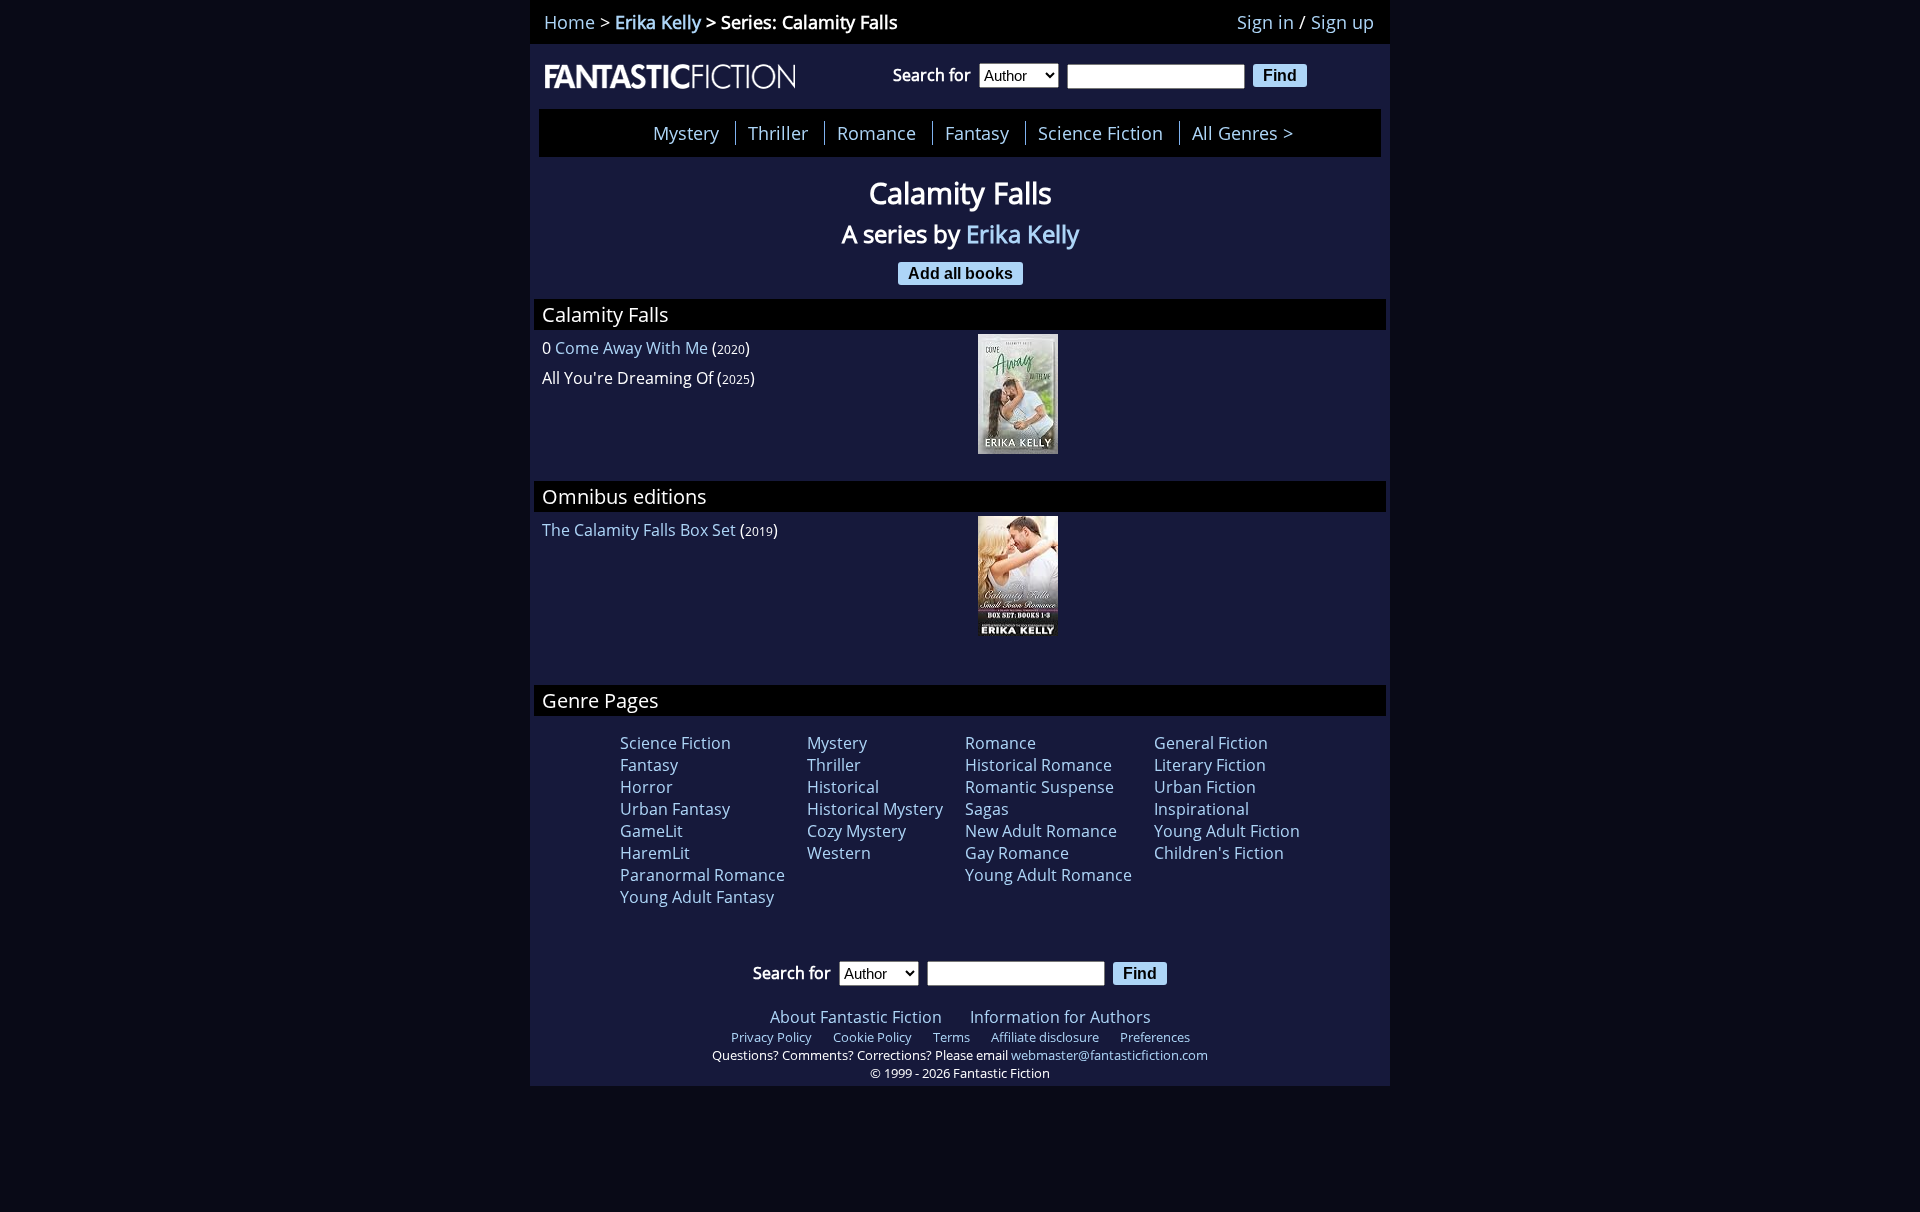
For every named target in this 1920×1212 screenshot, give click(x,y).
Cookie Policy (872, 1037)
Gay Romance (1017, 853)
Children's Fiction (1219, 853)
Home (569, 22)
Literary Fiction (1210, 765)
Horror (646, 787)
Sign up (1342, 22)
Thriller (778, 133)
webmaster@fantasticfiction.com (1109, 1055)
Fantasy (977, 133)
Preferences (1155, 1037)
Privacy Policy (771, 1037)
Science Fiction (1100, 133)
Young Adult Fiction (1227, 831)
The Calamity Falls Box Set (639, 530)
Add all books (960, 273)
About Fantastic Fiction (856, 1017)
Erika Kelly (658, 22)
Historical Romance (1038, 765)
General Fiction (1211, 743)
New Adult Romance (1041, 831)
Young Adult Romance (1048, 875)
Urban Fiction (1205, 787)
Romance (876, 133)
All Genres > (1247, 133)
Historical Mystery (875, 809)
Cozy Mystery (856, 831)
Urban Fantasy (675, 809)
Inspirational (1201, 809)
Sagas (987, 809)
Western (839, 853)
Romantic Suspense (1039, 787)
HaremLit (655, 853)
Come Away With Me (631, 348)
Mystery (686, 133)
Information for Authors (1060, 1017)
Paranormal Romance (702, 875)
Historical (843, 787)
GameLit (651, 831)
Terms (951, 1037)
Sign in (1265, 22)
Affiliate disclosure (1045, 1037)
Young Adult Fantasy (697, 897)
